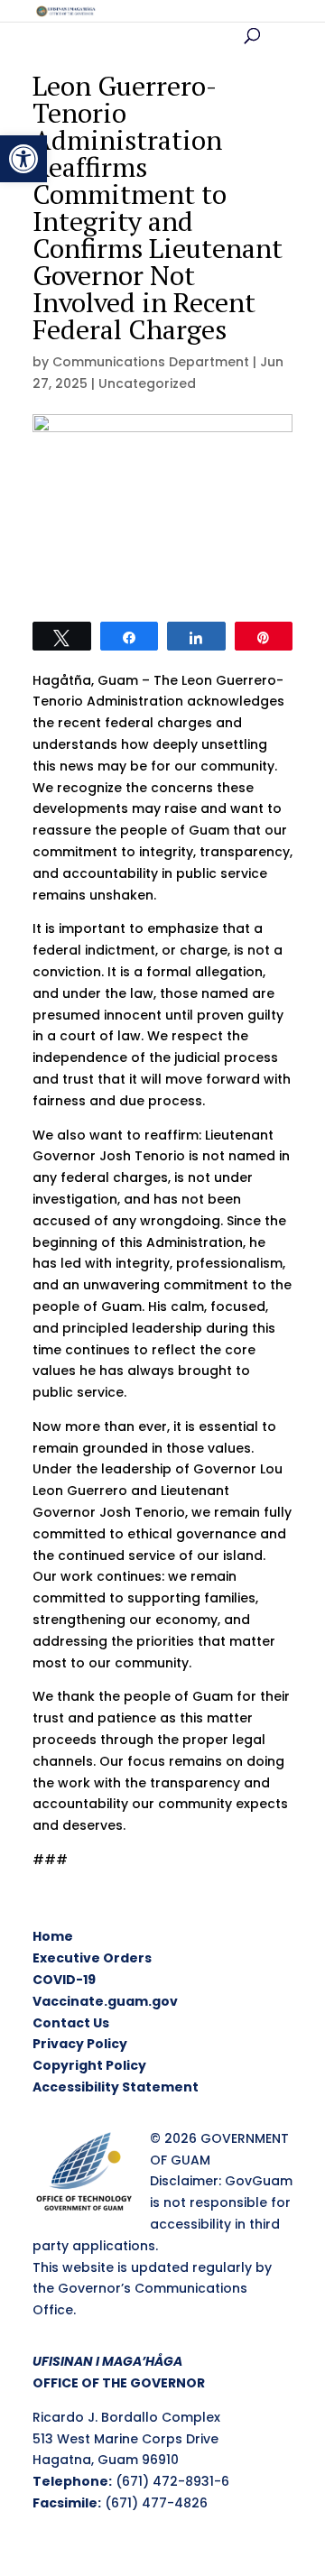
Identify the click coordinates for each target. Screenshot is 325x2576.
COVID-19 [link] (64, 1980)
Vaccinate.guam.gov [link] (105, 2001)
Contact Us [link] (71, 2023)
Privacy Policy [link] (80, 2044)
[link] (23, 159)
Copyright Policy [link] (89, 2065)
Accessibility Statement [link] (116, 2087)
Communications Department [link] (151, 362)
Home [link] (53, 1936)
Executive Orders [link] (92, 1958)
